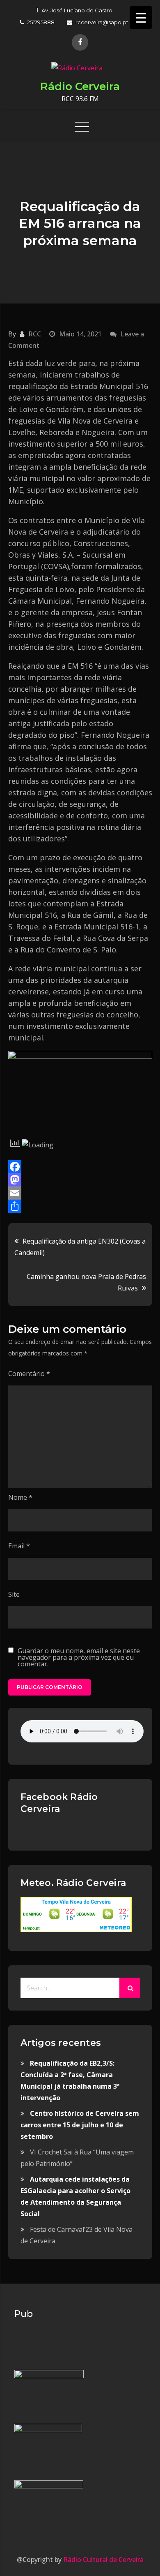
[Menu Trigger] (141, 17)
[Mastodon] (80, 1180)
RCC (35, 334)
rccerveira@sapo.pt (102, 22)
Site (14, 1594)
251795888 (41, 22)
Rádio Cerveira (80, 86)
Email (19, 1546)
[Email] (80, 1193)
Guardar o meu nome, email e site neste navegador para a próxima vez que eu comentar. (79, 1657)
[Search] (130, 1988)
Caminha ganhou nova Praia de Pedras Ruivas (86, 1282)
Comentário (29, 1374)
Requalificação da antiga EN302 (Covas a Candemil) (80, 1247)
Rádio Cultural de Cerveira (103, 2560)
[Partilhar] (80, 1206)
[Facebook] (80, 1167)
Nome (20, 1497)
